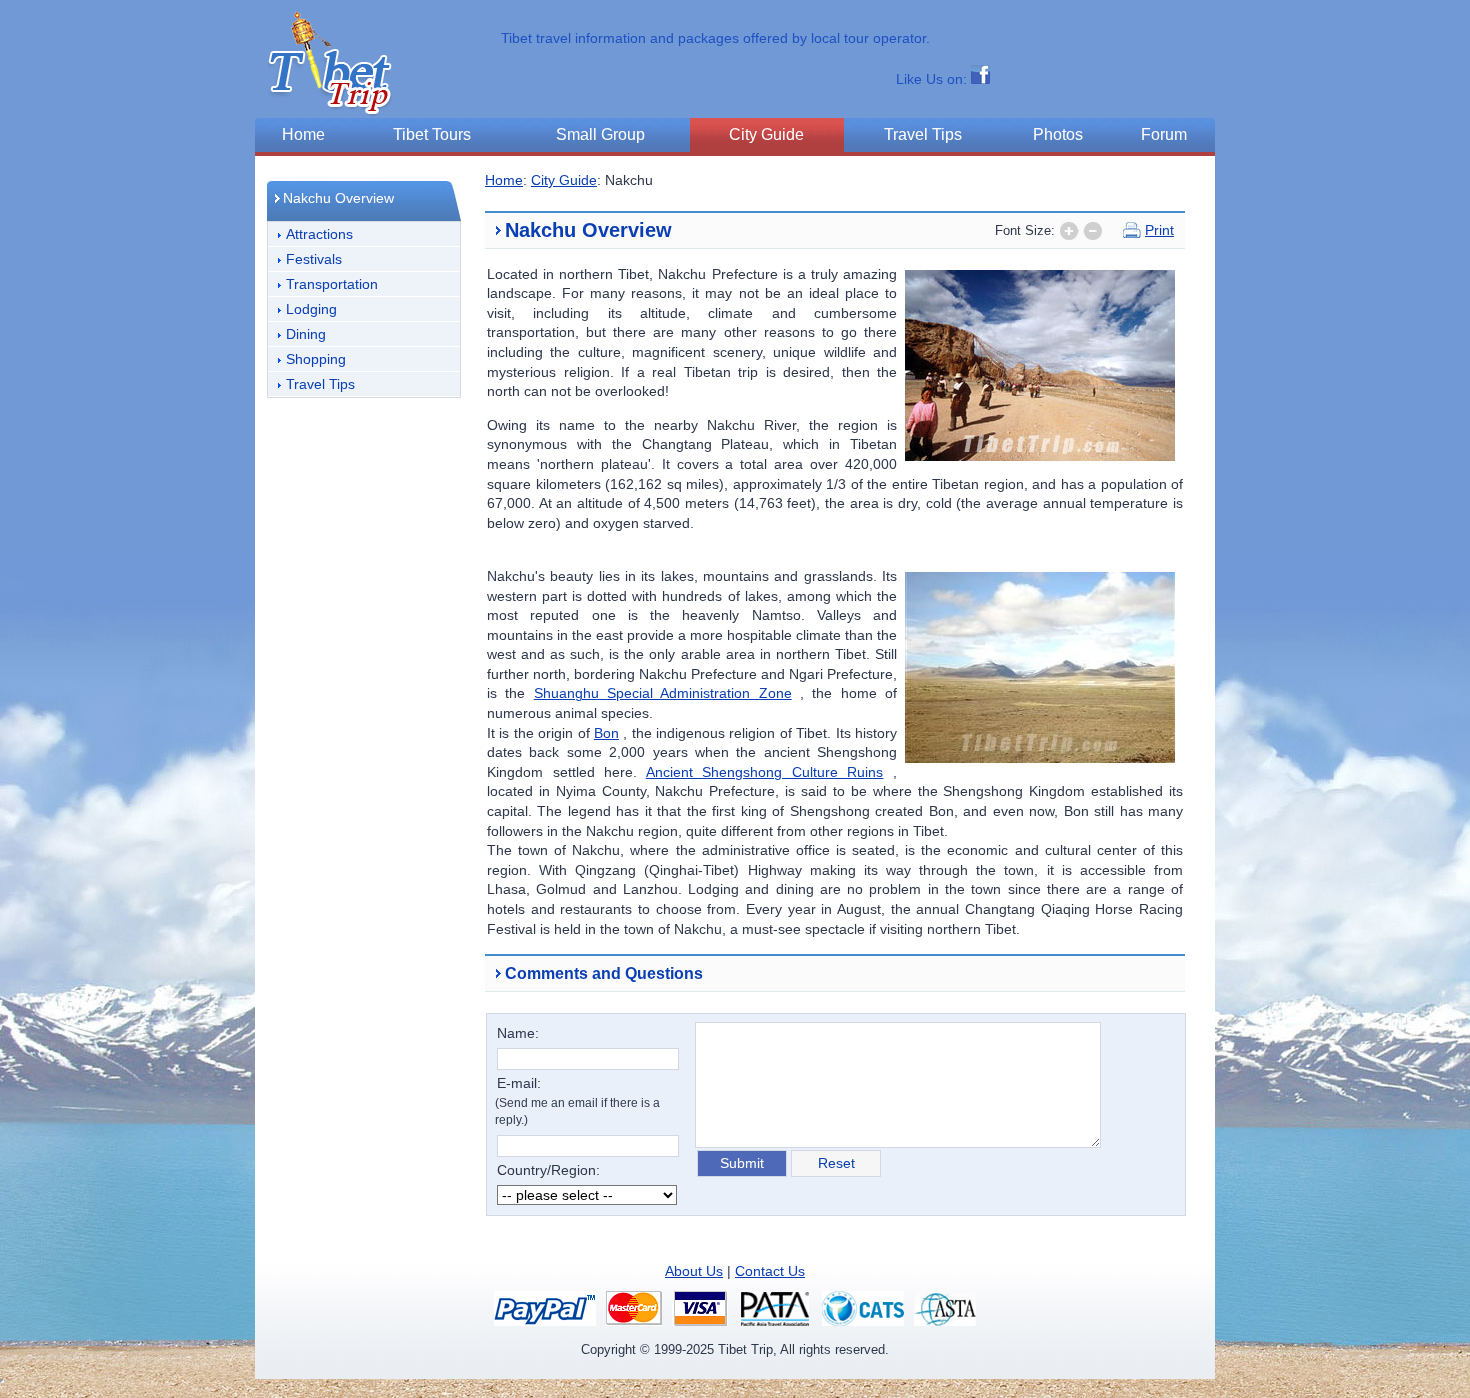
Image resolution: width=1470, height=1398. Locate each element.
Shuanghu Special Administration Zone (663, 693)
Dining (306, 334)
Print (1159, 230)
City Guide (564, 180)
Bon (606, 733)
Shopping (316, 359)
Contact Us (770, 1271)
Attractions (319, 234)
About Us (694, 1271)
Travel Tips (320, 384)
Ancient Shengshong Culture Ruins (765, 772)
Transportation (332, 284)
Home (504, 180)
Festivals (314, 259)
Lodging (311, 309)
